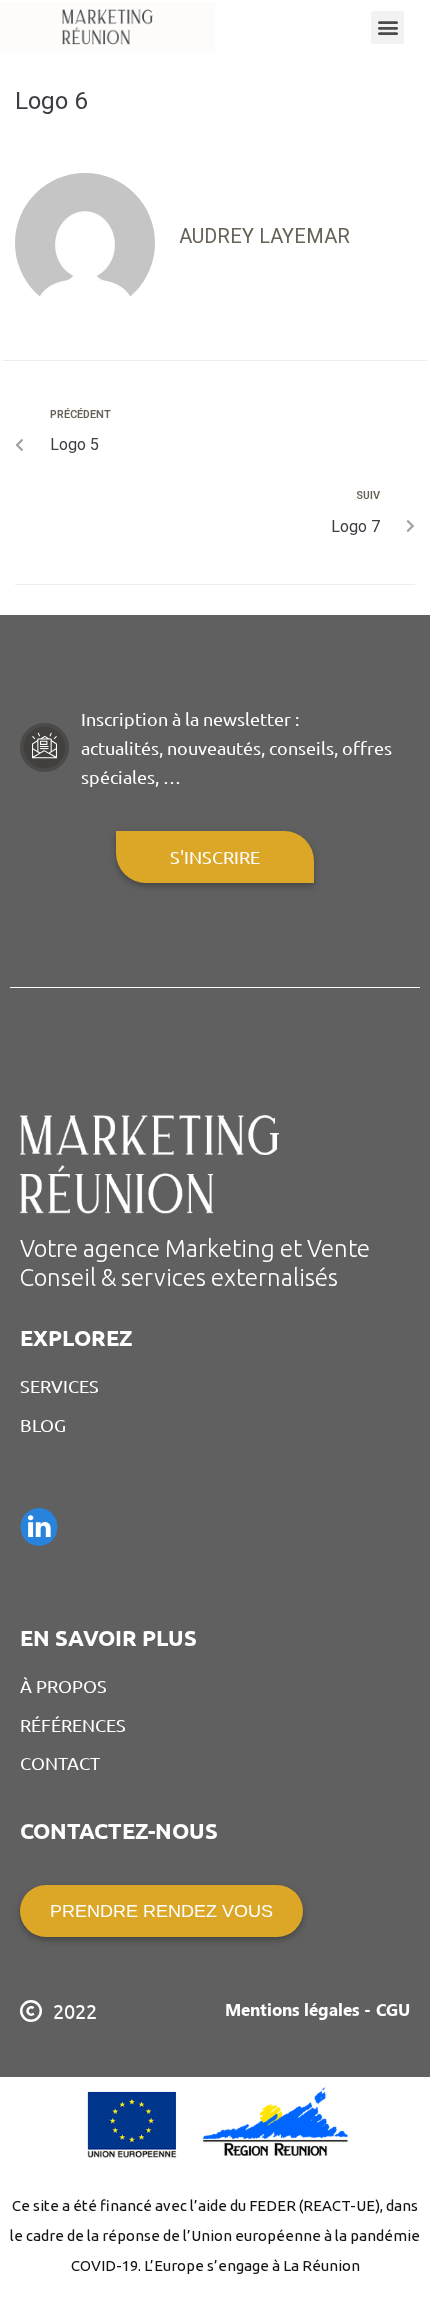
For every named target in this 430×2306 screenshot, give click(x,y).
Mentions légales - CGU (317, 2009)
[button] (387, 27)
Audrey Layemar (264, 236)
